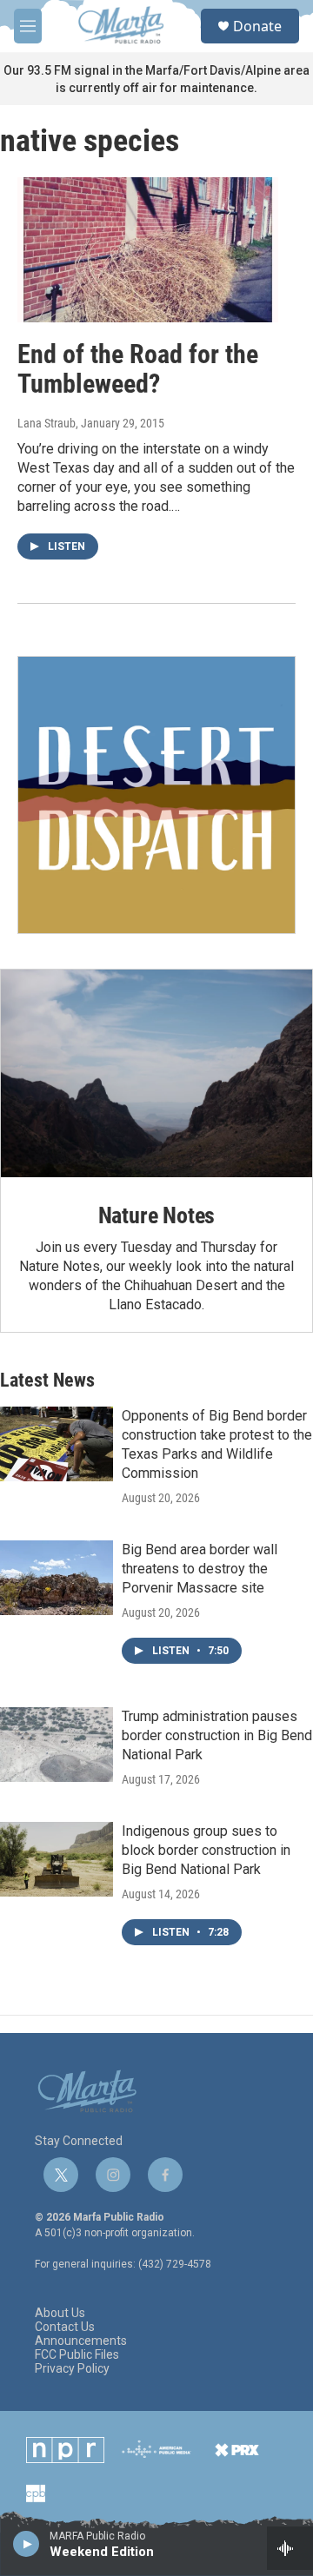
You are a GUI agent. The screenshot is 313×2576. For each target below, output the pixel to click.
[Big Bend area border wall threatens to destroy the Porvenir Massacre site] (57, 1578)
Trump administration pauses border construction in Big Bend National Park (217, 1735)
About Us (60, 2313)
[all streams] (290, 2548)
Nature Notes (157, 1215)
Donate (257, 26)
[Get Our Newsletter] (156, 795)
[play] (27, 2543)
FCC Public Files (77, 2355)
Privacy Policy (72, 2369)
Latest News (47, 1380)
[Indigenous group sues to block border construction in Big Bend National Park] (57, 1859)
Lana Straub (47, 423)
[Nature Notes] (156, 1073)
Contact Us (65, 2327)
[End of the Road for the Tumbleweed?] (148, 250)
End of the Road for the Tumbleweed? (138, 369)
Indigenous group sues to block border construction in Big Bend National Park (206, 1850)
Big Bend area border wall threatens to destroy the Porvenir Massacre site (200, 1569)
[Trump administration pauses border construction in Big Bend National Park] (57, 1745)
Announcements (81, 2341)
